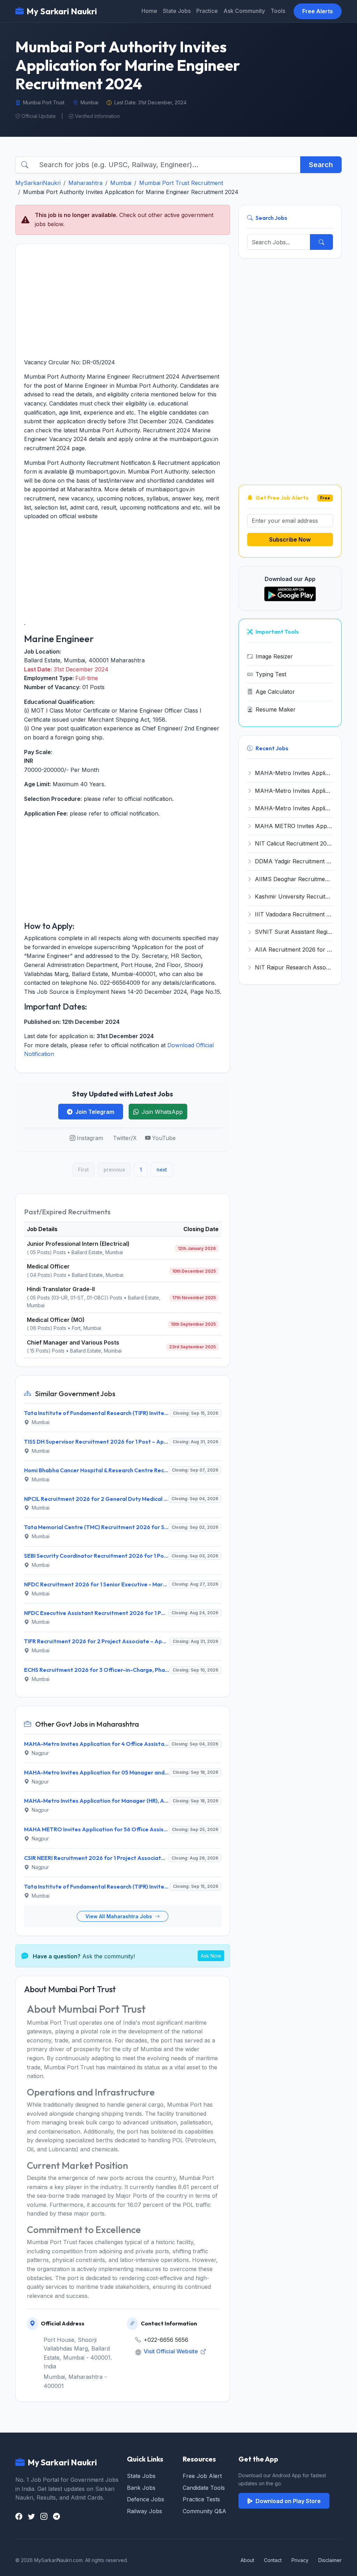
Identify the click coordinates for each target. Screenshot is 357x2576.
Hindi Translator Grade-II (61, 1289)
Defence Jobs (146, 2499)
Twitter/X (125, 1138)
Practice (207, 11)
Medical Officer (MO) (56, 1320)
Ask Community (244, 11)
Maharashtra (85, 183)
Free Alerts (318, 11)
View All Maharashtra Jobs (119, 1916)
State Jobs (177, 11)
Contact (273, 2560)
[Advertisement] (123, 301)
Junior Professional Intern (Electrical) (78, 1244)
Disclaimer (330, 2560)
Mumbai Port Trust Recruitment (181, 183)
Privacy (300, 2560)
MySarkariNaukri (38, 183)
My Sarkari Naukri (62, 11)
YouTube (164, 1138)
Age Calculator (275, 692)
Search (321, 165)
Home (149, 11)
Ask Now (211, 1956)
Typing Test (271, 674)
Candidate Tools (204, 2488)
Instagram (90, 1138)
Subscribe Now (290, 539)
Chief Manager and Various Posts (73, 1342)
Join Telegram (95, 1112)
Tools (278, 11)
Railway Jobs (145, 2511)
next (162, 1170)
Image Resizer (274, 656)
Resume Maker (276, 709)
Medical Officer (48, 1266)
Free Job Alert (202, 2476)
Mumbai (121, 183)
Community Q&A (204, 2511)
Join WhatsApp (162, 1112)
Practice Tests (201, 2499)
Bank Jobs (141, 2488)
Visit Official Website (172, 2351)
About (247, 2560)
